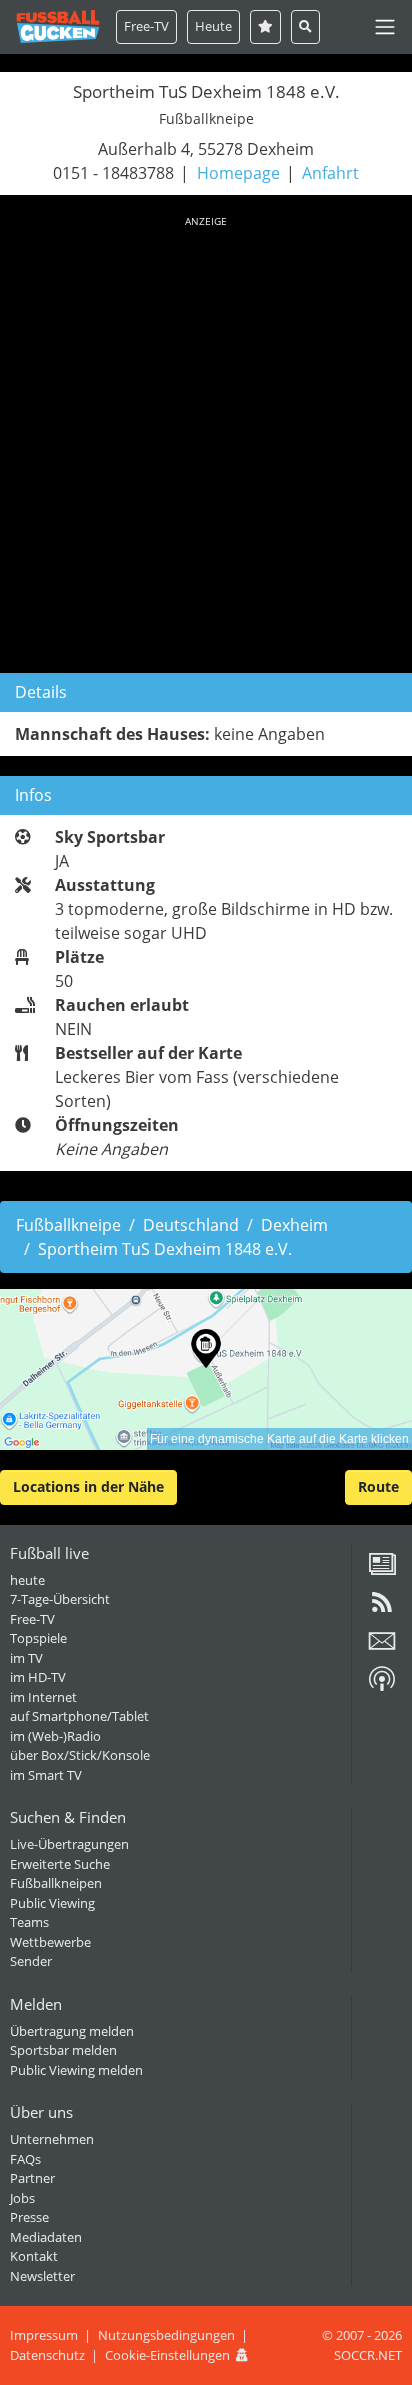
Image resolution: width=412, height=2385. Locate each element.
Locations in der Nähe (88, 1486)
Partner (32, 2178)
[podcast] (382, 1686)
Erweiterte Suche (60, 1864)
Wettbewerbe (50, 1942)
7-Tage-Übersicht (60, 1599)
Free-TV (146, 26)
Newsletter (42, 2276)
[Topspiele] (265, 26)
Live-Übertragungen (69, 1844)
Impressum (44, 2335)
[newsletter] (382, 1648)
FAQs (25, 2159)
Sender (31, 1961)
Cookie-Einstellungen (167, 2355)
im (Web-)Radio (55, 1736)
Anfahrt (330, 173)
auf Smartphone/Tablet (79, 1716)
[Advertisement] (206, 441)
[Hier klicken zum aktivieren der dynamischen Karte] (206, 1369)
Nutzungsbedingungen (166, 2335)
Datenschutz (47, 2355)
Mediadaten (46, 2237)
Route (378, 1486)
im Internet (43, 1697)
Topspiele (38, 1638)
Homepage (238, 173)
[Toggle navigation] (385, 27)
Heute (213, 26)
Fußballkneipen (56, 1883)
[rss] (382, 1609)
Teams (29, 1922)
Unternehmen (52, 2139)
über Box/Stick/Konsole (80, 1755)
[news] (382, 1571)
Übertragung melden (72, 2031)
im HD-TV (38, 1677)
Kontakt (34, 2256)
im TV (26, 1658)
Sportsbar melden (63, 2050)
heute (27, 1580)
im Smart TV (46, 1775)
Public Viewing (52, 1903)
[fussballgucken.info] (58, 26)
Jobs (22, 2198)
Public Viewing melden (76, 2070)
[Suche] (305, 26)
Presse (29, 2217)
